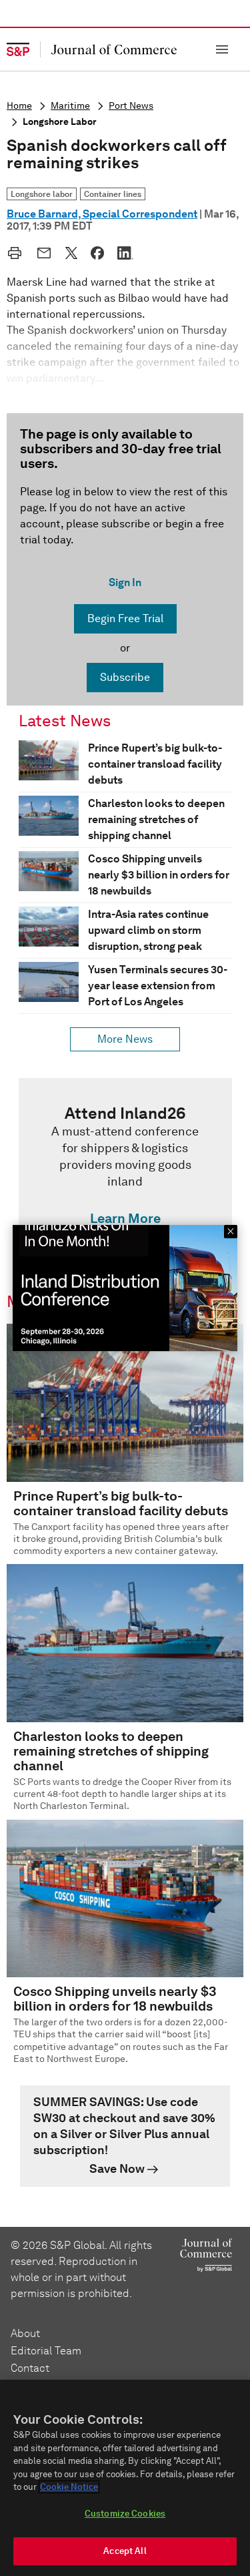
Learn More (125, 1218)
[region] (125, 2478)
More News (125, 1039)
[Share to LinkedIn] (125, 253)
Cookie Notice (69, 2487)
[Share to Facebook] (97, 253)
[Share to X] (71, 253)
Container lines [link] (113, 194)
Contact (30, 2368)
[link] (125, 1169)
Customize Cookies (125, 2514)
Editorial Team (46, 2351)
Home (19, 106)
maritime (70, 106)
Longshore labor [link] (42, 194)
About (25, 2333)
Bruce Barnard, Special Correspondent (102, 214)
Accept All (125, 2551)
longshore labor (60, 122)
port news (131, 106)
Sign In (125, 582)
